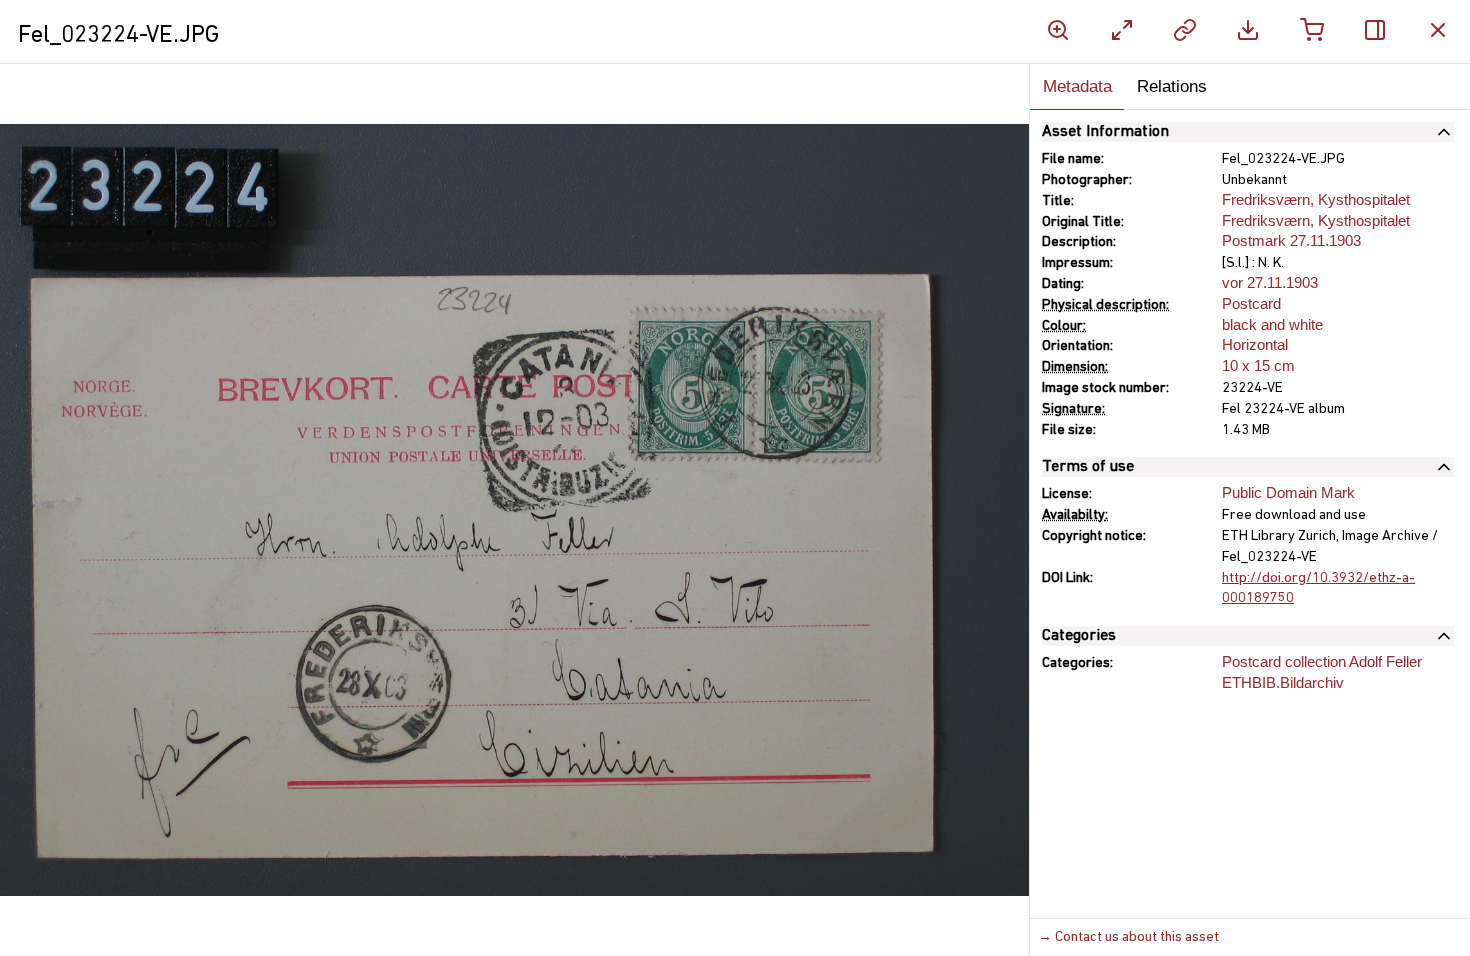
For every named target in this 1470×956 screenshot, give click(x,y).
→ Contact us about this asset (1128, 937)
